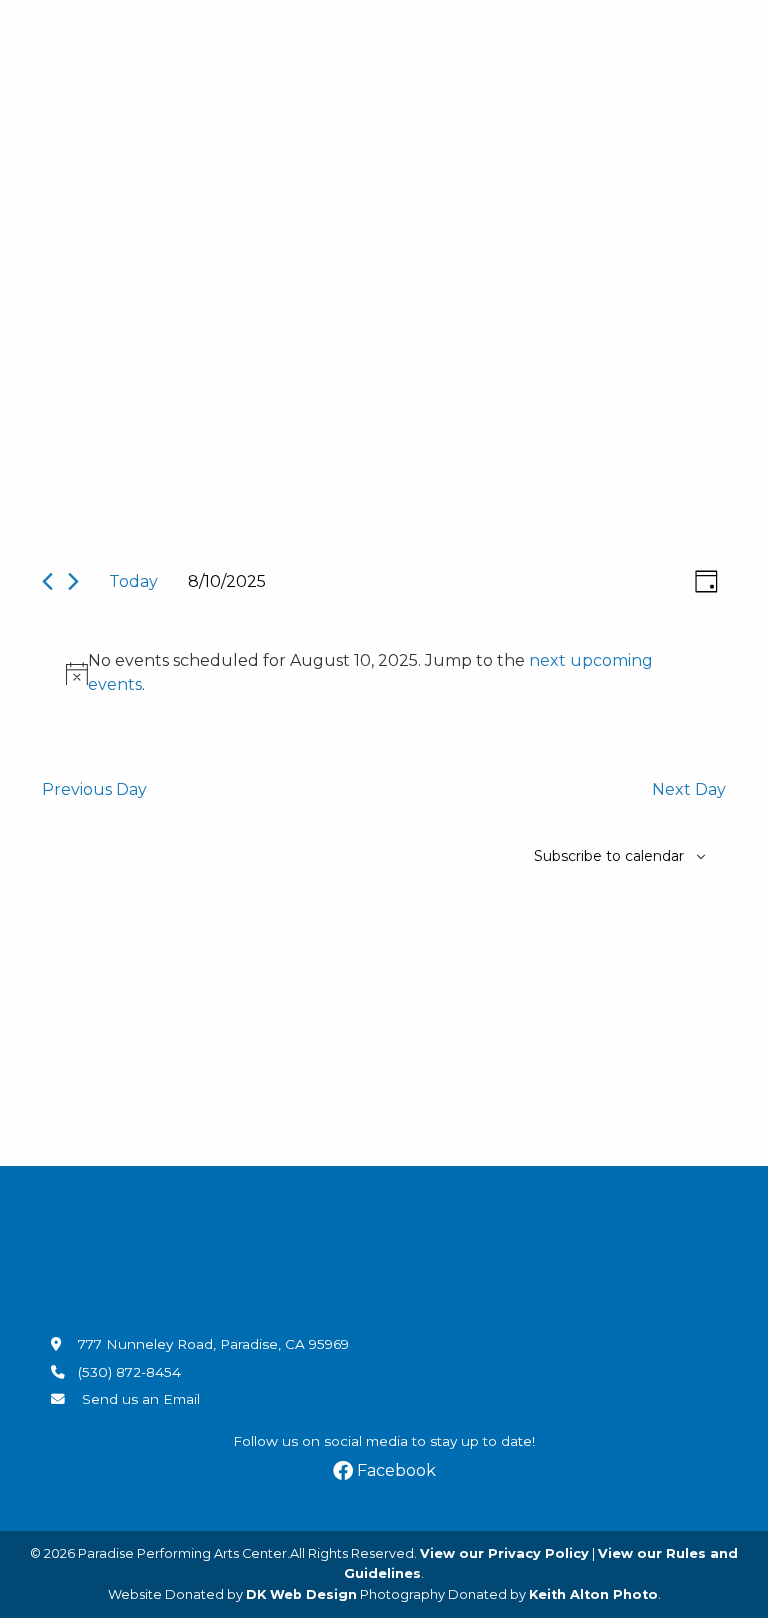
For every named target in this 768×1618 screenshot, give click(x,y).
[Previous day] (47, 581)
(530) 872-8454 (129, 1372)
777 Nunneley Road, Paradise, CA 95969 (211, 1344)
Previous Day (94, 789)
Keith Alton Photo (593, 1594)
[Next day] (73, 581)
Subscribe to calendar (609, 856)
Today (133, 581)
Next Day (689, 789)
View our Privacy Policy (504, 1553)
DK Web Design (301, 1594)
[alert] (388, 673)
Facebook (394, 1470)
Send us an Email (139, 1399)
